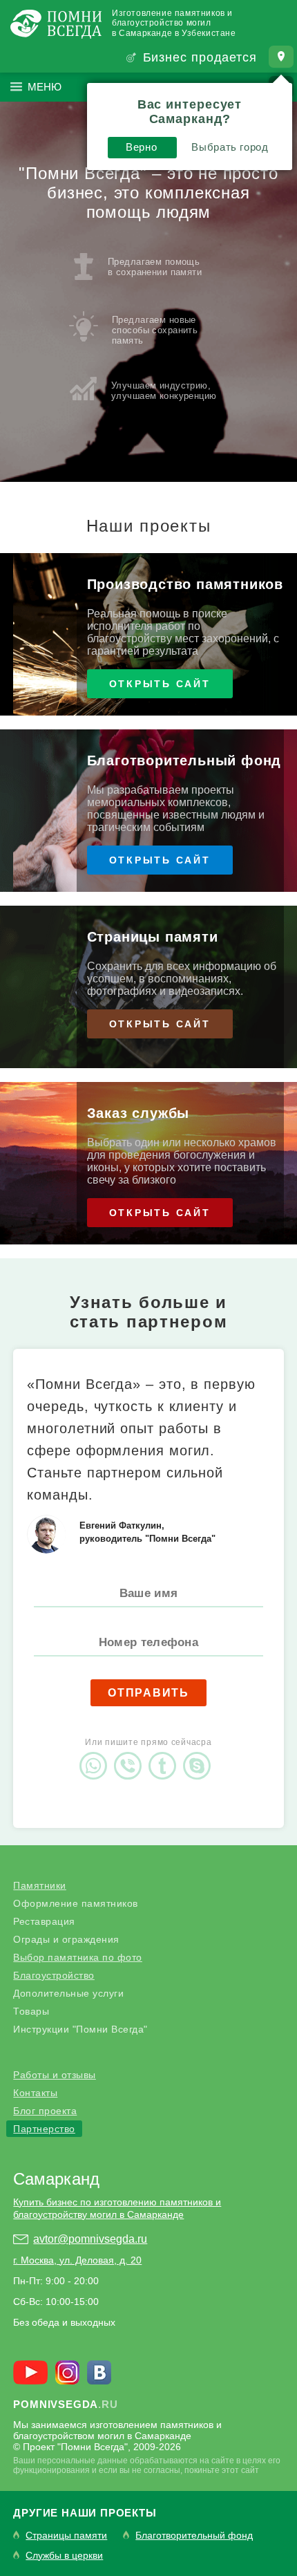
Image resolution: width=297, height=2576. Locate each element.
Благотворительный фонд (194, 2536)
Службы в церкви (64, 2556)
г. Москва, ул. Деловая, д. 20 (77, 2260)
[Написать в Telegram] (166, 1754)
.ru (65, 2404)
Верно (141, 147)
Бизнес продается (200, 57)
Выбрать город (230, 147)
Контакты (35, 2093)
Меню (45, 87)
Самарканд (56, 2179)
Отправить (148, 1693)
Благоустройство (54, 1975)
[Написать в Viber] (131, 1754)
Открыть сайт (160, 684)
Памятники (40, 1885)
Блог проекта (45, 2111)
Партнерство (44, 2129)
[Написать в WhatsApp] (97, 1754)
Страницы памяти (66, 2536)
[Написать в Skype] (200, 1754)
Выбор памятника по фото (78, 1957)
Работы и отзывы (55, 2075)
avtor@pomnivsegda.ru (90, 2239)
